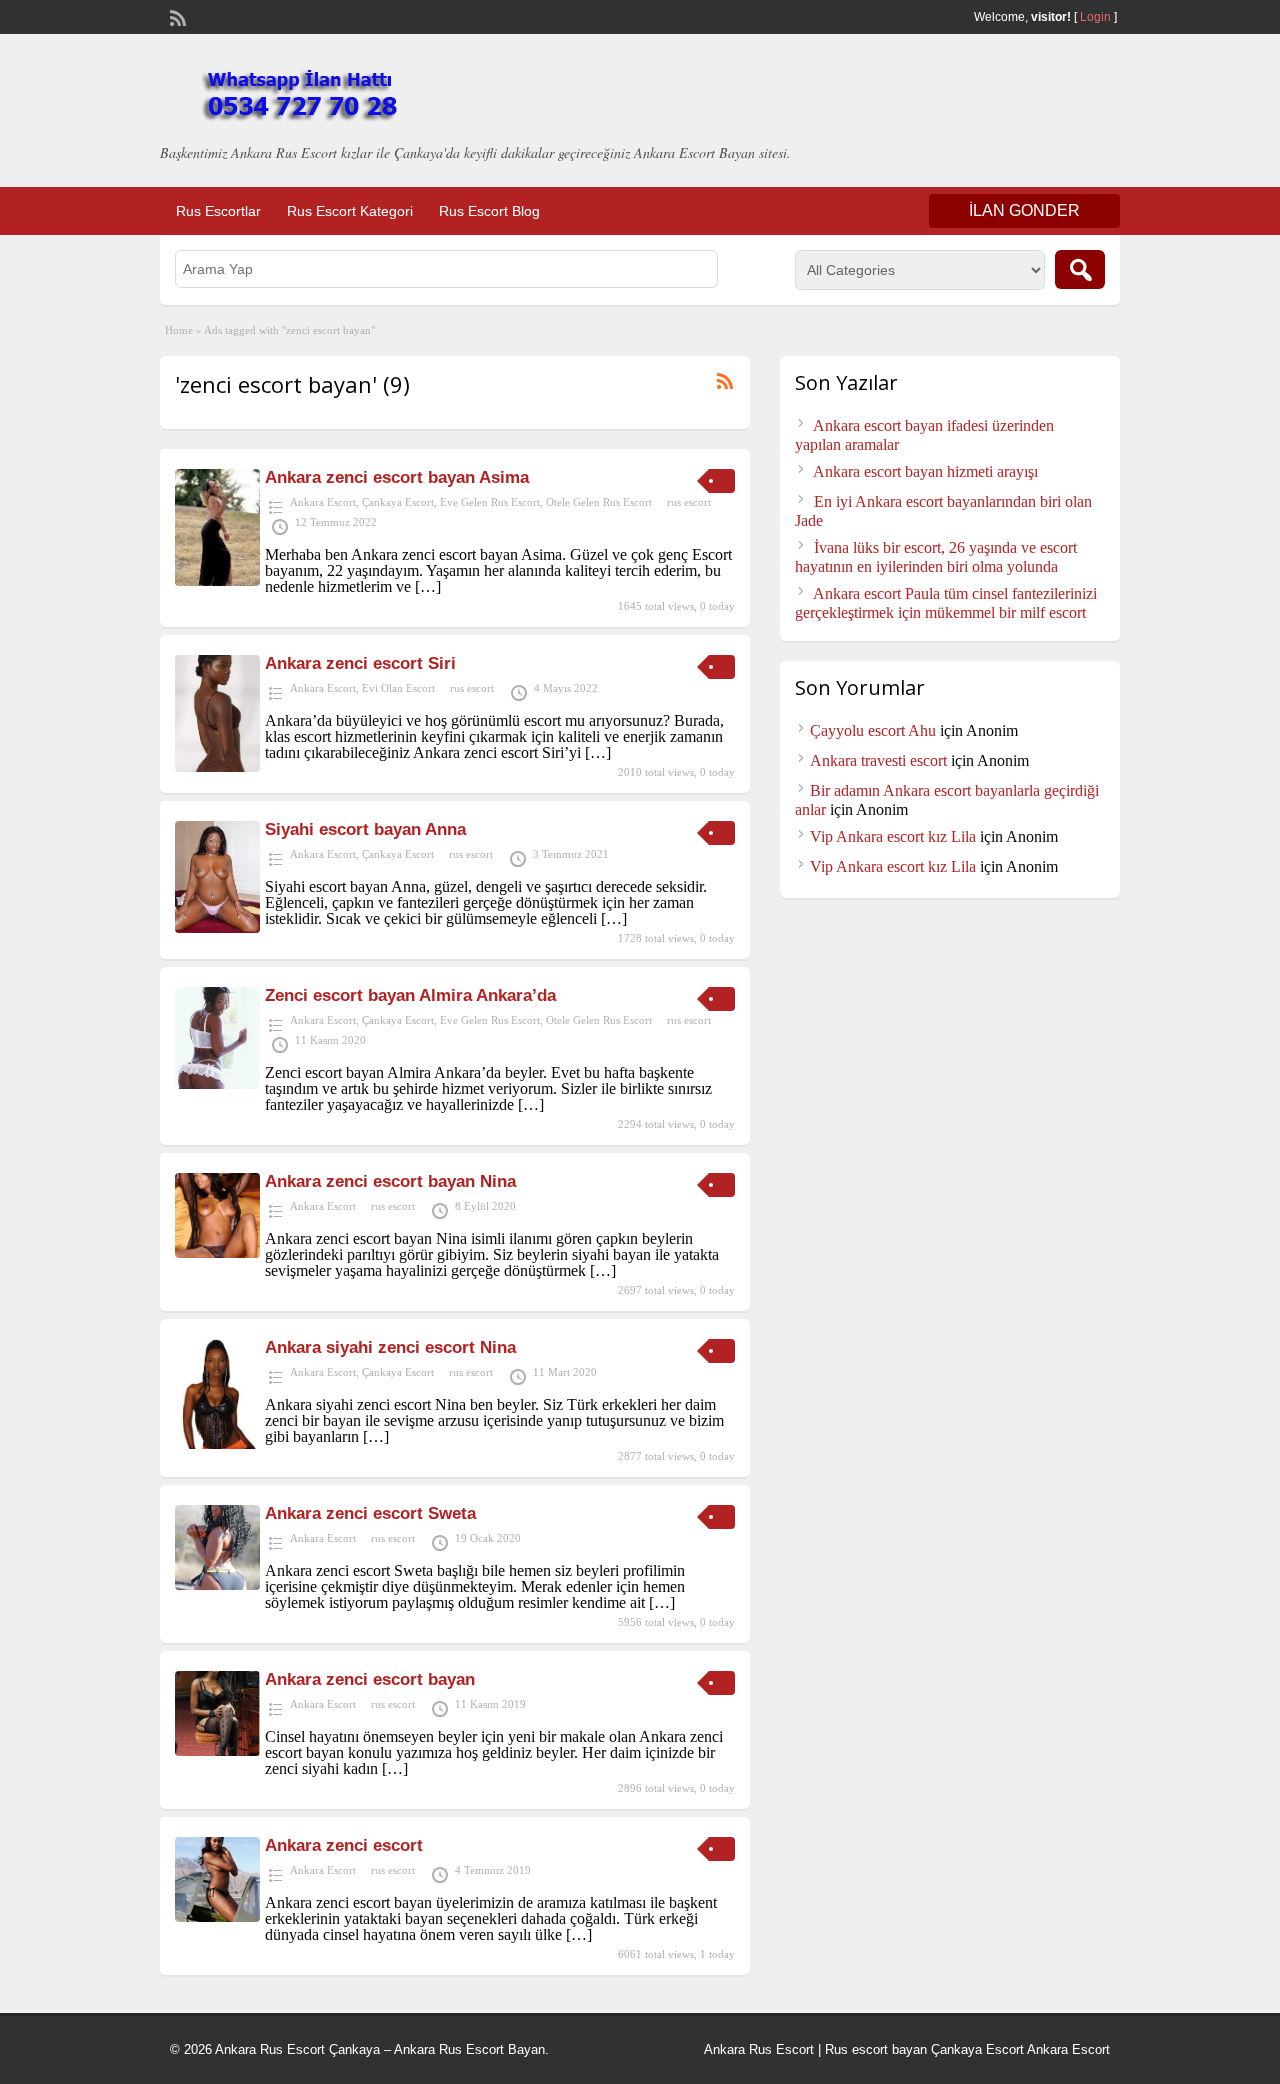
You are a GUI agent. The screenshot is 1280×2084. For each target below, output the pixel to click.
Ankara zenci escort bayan (370, 1679)
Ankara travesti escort (878, 760)
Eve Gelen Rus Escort (490, 502)
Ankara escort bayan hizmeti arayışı (925, 471)
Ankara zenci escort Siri (360, 663)
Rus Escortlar (218, 211)
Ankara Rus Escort (759, 2049)
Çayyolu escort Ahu (873, 730)
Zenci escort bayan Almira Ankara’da (410, 995)
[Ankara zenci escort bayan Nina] (217, 1252)
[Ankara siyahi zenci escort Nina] (217, 1443)
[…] (428, 586)
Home (179, 330)
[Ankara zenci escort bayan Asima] (217, 580)
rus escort (689, 502)
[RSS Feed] (176, 16)
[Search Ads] (1080, 269)
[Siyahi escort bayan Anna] (217, 927)
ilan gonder (1024, 210)
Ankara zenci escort (344, 1845)
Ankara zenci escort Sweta (370, 1513)
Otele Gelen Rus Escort (599, 502)
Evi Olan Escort (398, 688)
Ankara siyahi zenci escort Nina (390, 1347)
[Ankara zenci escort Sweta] (217, 1584)
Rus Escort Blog (489, 211)
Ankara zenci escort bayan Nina (390, 1181)
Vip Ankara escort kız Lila (893, 836)
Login (1095, 17)
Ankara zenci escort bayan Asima (397, 477)
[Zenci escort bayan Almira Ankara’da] (217, 1083)
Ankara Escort (323, 502)
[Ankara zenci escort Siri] (217, 766)
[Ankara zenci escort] (217, 1916)
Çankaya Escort (398, 502)
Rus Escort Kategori (350, 211)
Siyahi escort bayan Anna (365, 829)
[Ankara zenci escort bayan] (217, 1750)
